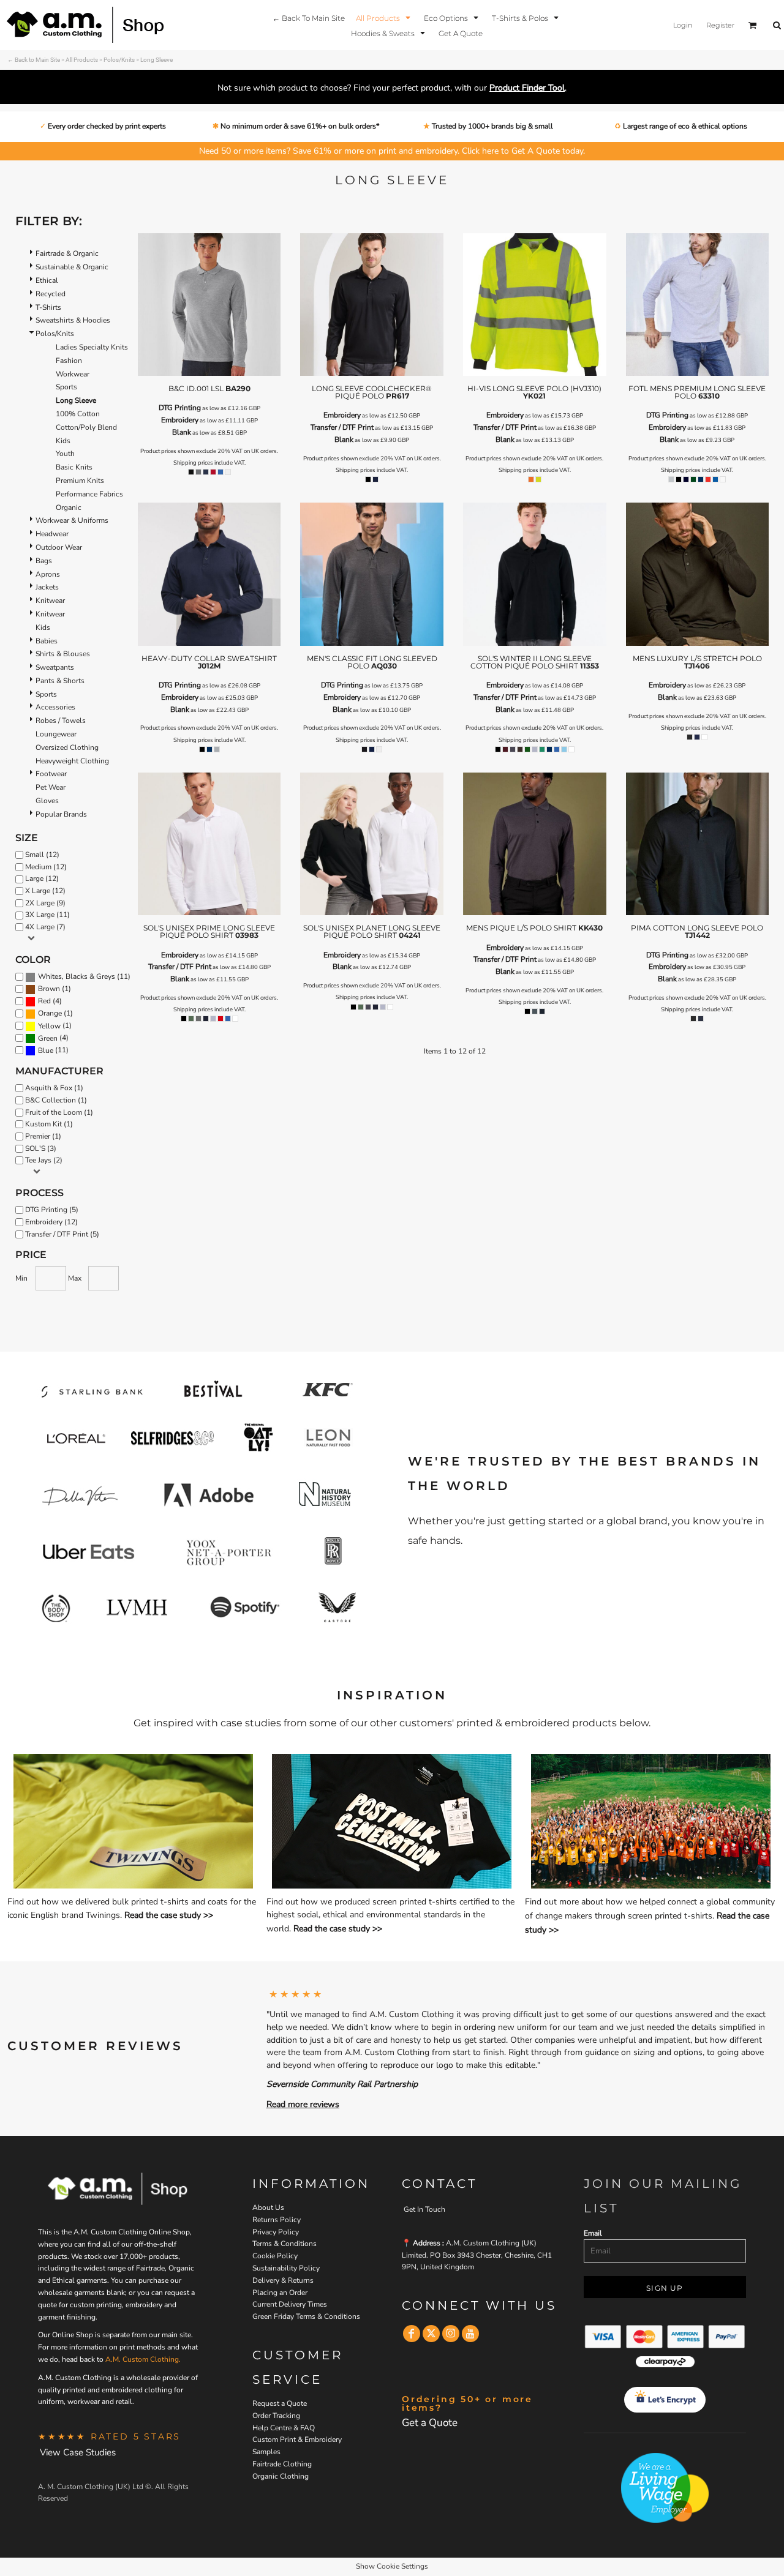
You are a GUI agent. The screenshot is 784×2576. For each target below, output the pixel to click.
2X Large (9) (45, 903)
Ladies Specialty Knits (92, 347)
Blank (182, 432)
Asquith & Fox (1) (54, 1088)
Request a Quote (280, 2403)
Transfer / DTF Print (342, 427)
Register (720, 25)
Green (48, 1038)
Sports (66, 387)
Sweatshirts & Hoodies (73, 320)
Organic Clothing (281, 2476)
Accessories (55, 707)
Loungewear (56, 734)
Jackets (47, 587)
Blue (46, 1050)
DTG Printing (180, 408)
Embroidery (180, 420)
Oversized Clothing (67, 747)
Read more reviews (303, 2104)
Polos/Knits (119, 60)
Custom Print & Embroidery (297, 2439)
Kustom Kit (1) (49, 1124)
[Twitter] (431, 2334)
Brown (49, 989)
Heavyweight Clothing (72, 761)
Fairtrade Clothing (282, 2464)
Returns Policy (277, 2220)
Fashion (69, 361)
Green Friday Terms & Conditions (306, 2316)
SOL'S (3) (41, 1148)
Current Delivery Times (290, 2304)
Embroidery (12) (51, 1222)
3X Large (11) (47, 915)
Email (593, 2233)
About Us (268, 2207)
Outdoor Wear (59, 547)
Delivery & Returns (283, 2280)
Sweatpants (55, 667)
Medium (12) (46, 867)
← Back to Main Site (34, 60)
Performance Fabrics (89, 494)
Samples (266, 2452)
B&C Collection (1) (56, 1100)
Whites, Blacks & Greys (77, 976)
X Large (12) (45, 891)
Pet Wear (51, 787)
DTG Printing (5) (52, 1210)
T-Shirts (48, 307)
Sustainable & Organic (72, 267)
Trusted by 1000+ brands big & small (492, 126)
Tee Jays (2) (44, 1160)
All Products (82, 60)
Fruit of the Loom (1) (59, 1112)
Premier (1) (43, 1136)
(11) (84, 977)
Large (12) (42, 878)
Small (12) (42, 855)
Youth (65, 454)
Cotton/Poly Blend (86, 427)
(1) (55, 989)
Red (44, 1001)
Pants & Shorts (60, 681)
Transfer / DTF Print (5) (62, 1234)
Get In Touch (424, 2209)
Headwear (52, 534)
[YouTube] (470, 2334)
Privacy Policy (276, 2232)
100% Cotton (78, 414)
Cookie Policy (275, 2256)
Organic (69, 507)
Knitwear (50, 601)
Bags (44, 561)
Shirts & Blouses (63, 654)
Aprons (48, 574)
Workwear (73, 374)
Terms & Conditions (285, 2244)
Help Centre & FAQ (284, 2428)
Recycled (51, 294)
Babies (47, 641)
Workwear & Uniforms (72, 520)
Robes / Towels (61, 721)
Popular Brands (61, 814)
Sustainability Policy (286, 2268)
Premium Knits (80, 481)
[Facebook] (412, 2334)
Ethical (47, 280)
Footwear (51, 774)
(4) (50, 1001)
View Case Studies (78, 2452)
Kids (63, 441)
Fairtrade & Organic (67, 253)
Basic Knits (74, 467)
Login (683, 25)
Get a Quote (430, 2423)
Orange (50, 1013)
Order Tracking (276, 2416)
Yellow (49, 1026)
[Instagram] (451, 2334)
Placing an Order (280, 2293)
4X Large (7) (45, 927)
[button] (384, 17)
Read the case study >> (169, 1915)
